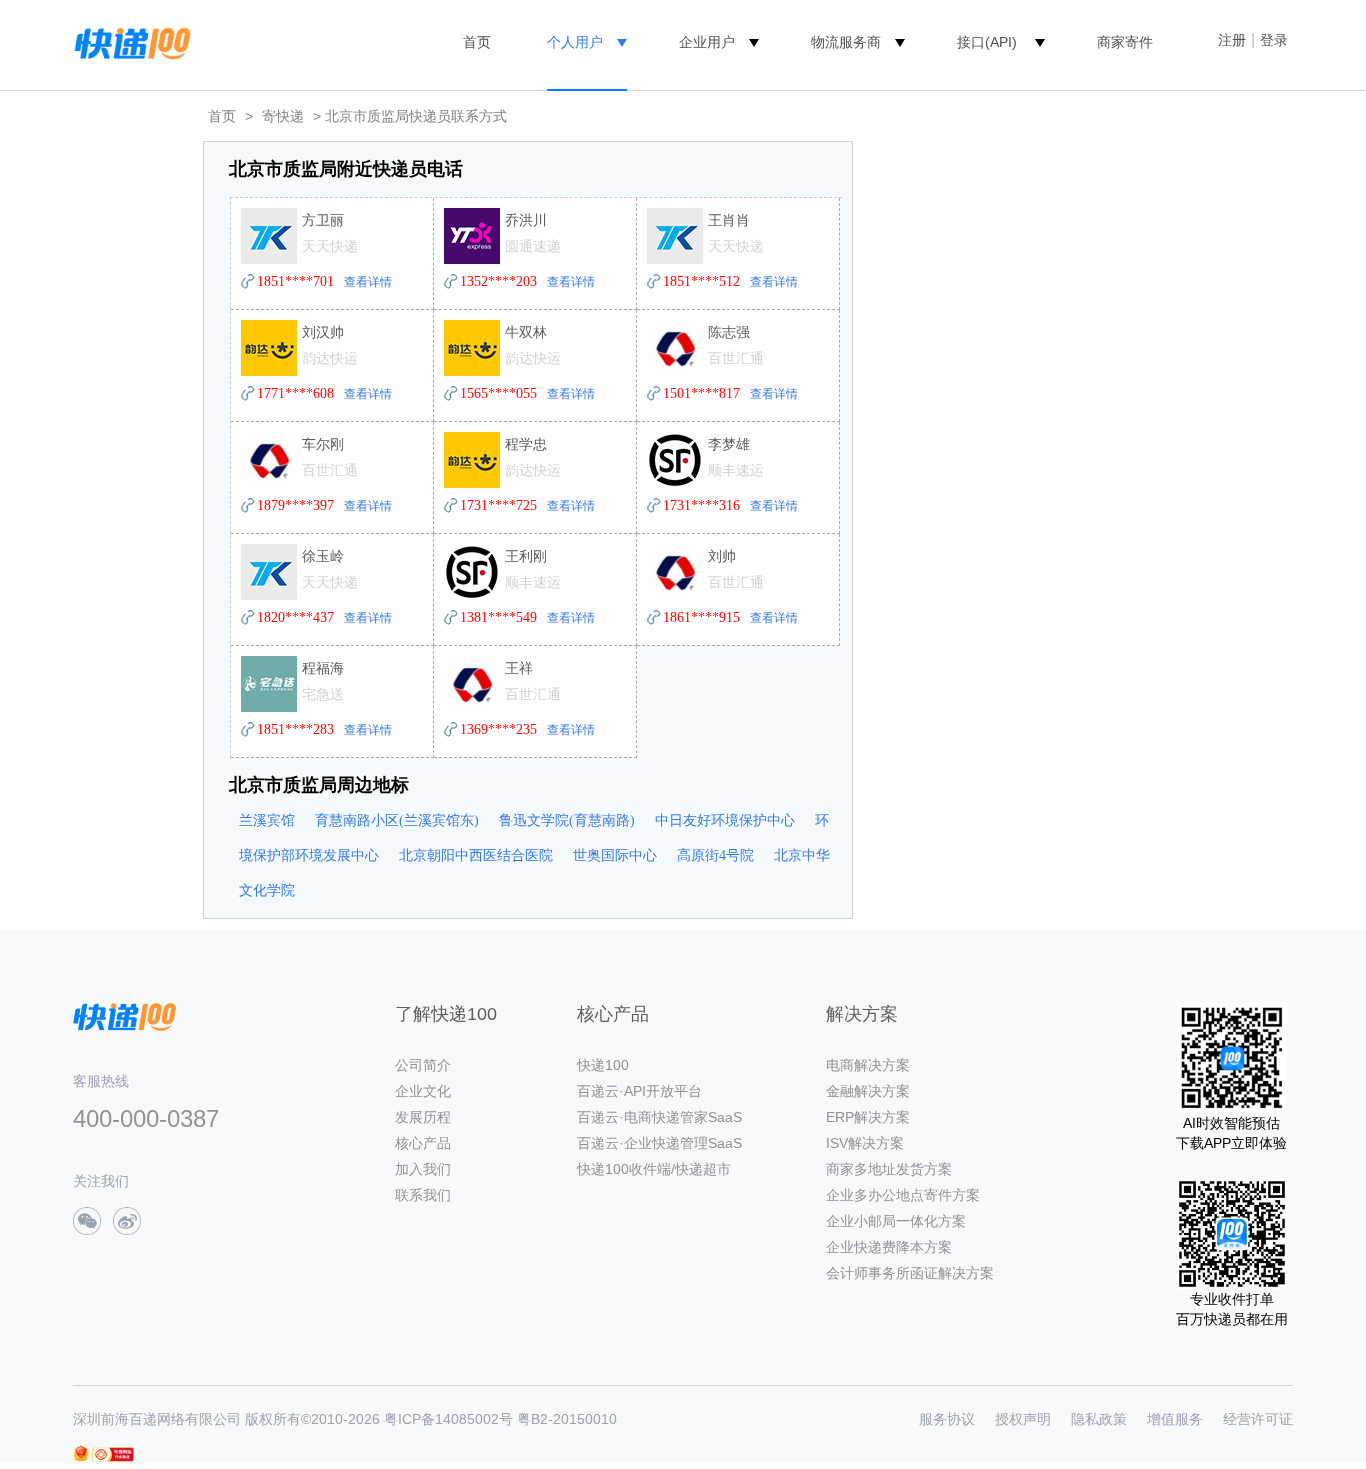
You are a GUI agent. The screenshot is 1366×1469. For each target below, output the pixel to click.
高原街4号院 (715, 855)
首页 (477, 42)
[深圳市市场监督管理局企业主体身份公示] (81, 1453)
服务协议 (947, 1419)
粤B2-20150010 (567, 1419)
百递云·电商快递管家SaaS (659, 1117)
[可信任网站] (113, 1454)
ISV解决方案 (865, 1143)
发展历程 (423, 1117)
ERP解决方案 (868, 1117)
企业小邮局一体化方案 (896, 1221)
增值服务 (1175, 1419)
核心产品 (423, 1143)
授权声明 (1023, 1419)
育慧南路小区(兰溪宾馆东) (397, 820)
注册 (1232, 40)
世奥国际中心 (615, 855)
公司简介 (423, 1065)
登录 (1274, 40)
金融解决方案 (868, 1091)
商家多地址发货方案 (889, 1169)
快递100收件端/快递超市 (654, 1169)
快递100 (603, 1065)
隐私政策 (1099, 1419)
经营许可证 (1258, 1419)
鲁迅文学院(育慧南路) (567, 820)
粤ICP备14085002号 (448, 1419)
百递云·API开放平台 (639, 1091)
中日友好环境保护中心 (725, 820)
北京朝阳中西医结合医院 (476, 855)
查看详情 (368, 282)
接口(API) (987, 42)
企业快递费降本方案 (889, 1247)
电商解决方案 (868, 1065)
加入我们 (423, 1169)
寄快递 (283, 116)
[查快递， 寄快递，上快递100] (129, 42)
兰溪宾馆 (267, 820)
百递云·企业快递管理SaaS (659, 1143)
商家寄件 (1125, 42)
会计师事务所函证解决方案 (910, 1273)
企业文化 (423, 1091)
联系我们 (423, 1195)
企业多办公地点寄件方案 (903, 1195)
